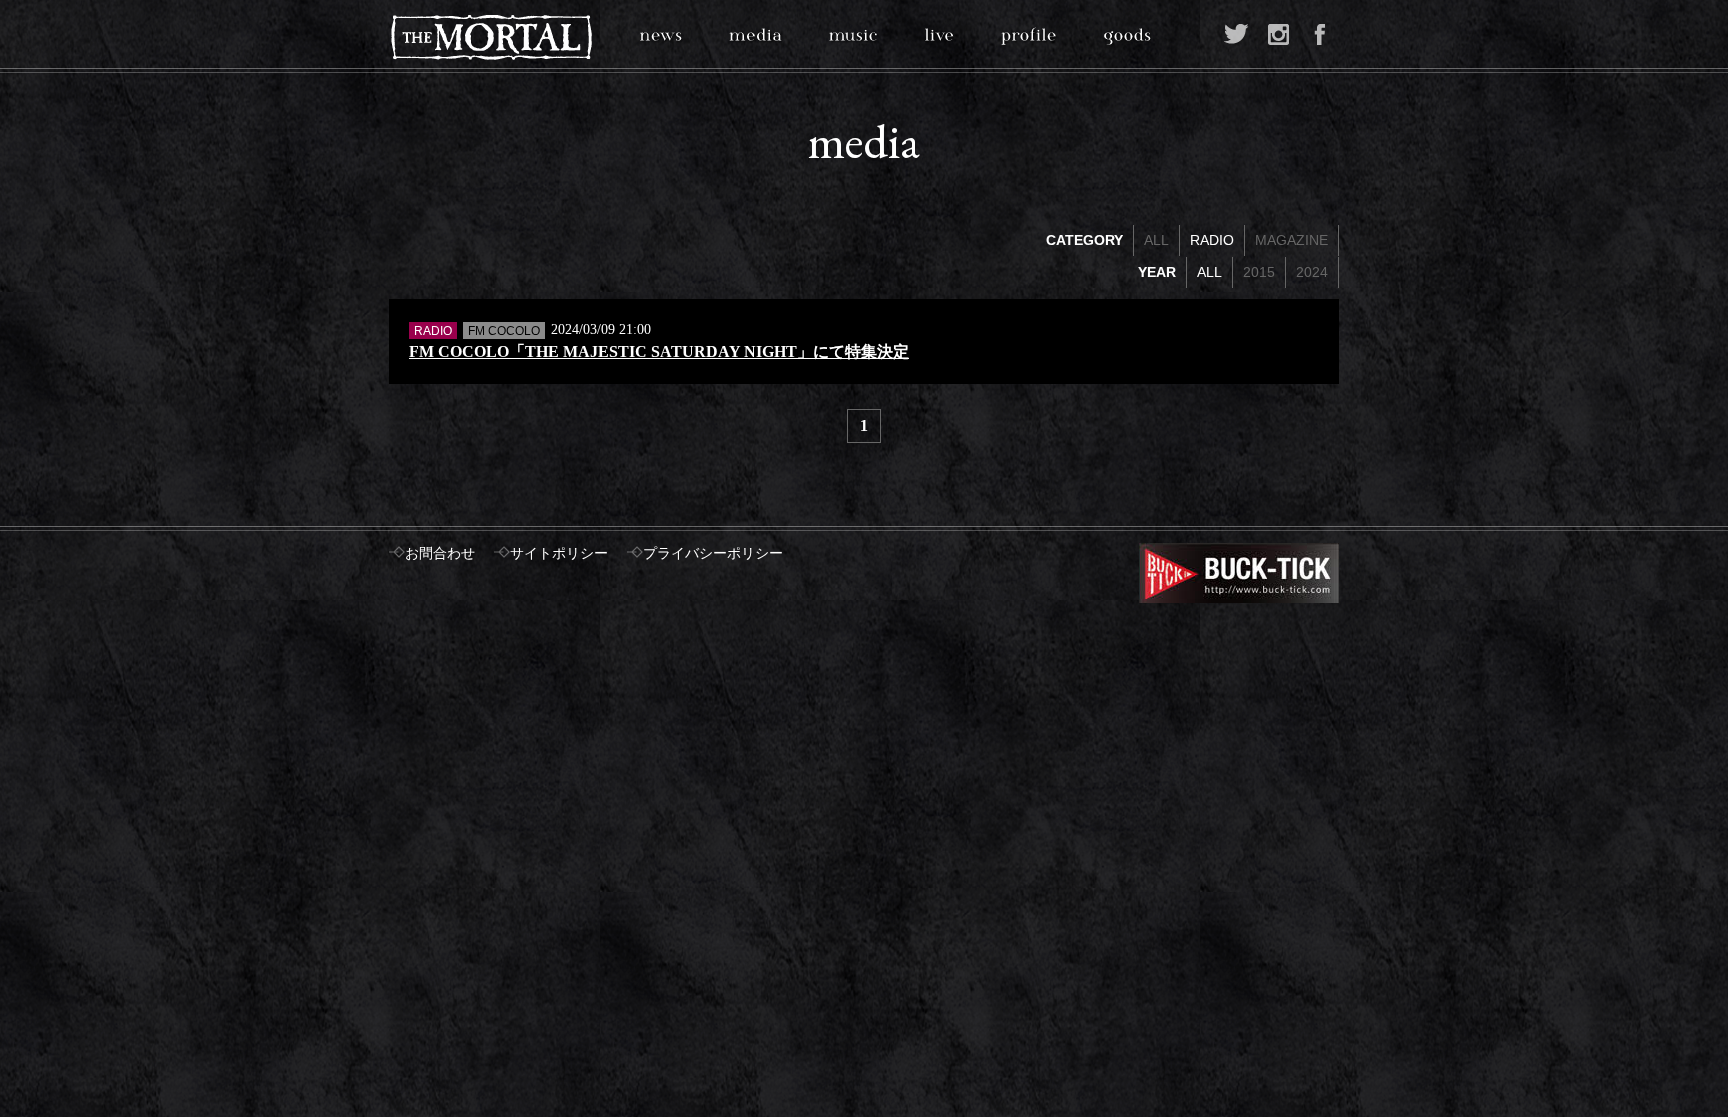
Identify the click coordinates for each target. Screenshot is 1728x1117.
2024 (1312, 272)
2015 (1259, 272)
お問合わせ (440, 553)
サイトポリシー (559, 553)
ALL (1156, 240)
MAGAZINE (1291, 240)
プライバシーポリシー (713, 553)
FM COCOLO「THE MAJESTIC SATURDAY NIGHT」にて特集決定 (659, 351)
